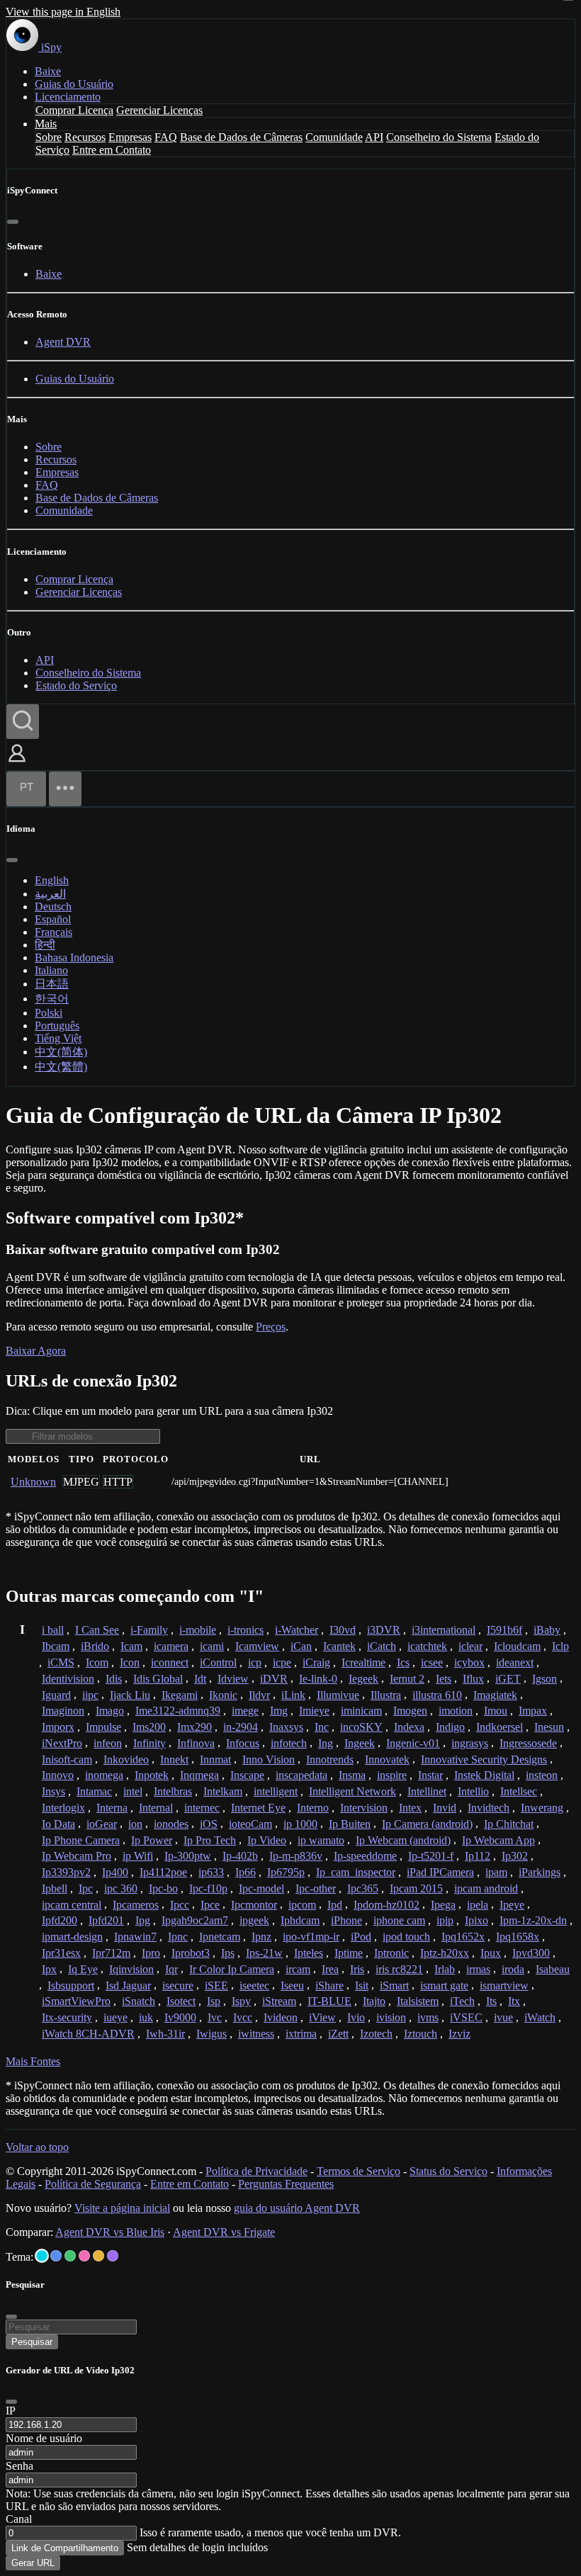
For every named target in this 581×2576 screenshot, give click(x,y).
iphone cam (399, 1920)
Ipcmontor (254, 1905)
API (374, 137)
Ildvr (259, 1695)
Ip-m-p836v (296, 1856)
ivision (391, 2017)
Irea (330, 1969)
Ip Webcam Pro (77, 1856)
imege (245, 1711)
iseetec (254, 1985)
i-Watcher (297, 1630)
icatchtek (427, 1646)
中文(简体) (61, 1052)
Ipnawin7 (135, 1937)
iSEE (216, 1985)
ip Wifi (138, 1856)
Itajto (374, 2001)
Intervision (364, 1808)
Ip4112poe (163, 1872)
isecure (178, 1985)
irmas (478, 1969)
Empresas (130, 137)
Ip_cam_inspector (356, 1872)
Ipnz (261, 1937)
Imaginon (63, 1711)
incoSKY (361, 1727)
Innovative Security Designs (484, 1759)
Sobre (49, 137)
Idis (114, 1679)
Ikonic (223, 1695)
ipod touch (406, 1937)
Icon (130, 1662)
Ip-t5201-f (431, 1856)
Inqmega (199, 1775)
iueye (115, 2017)
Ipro (151, 1953)
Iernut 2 (407, 1679)
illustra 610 (437, 1695)
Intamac (94, 1791)
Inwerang (542, 1808)
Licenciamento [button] (68, 97)
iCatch (382, 1646)
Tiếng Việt (58, 1038)
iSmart (394, 1985)
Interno (313, 1808)
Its (491, 2001)
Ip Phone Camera (81, 1840)
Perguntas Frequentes (286, 2184)
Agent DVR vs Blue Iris (110, 2232)
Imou (496, 1711)
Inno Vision (269, 1759)
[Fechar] (13, 222)
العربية (50, 894)
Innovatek (387, 1759)
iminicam (361, 1711)
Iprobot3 (191, 1953)
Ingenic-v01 (413, 1743)
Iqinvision (131, 1969)
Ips (228, 1953)
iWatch (540, 2017)
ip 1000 (300, 1824)
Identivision (68, 1679)
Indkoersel (500, 1727)
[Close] (11, 2402)
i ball (53, 1630)
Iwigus (211, 2034)
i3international (444, 1630)
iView (322, 2017)
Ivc (215, 2017)
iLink (293, 1695)
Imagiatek (495, 1695)
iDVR (274, 1679)
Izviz (459, 2034)
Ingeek (360, 1743)
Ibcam (56, 1646)
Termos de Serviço (359, 2171)
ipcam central (72, 1905)
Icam (131, 1646)
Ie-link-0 (318, 1679)
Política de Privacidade (256, 2171)
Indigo (450, 1727)
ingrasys (470, 1743)
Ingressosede (528, 1743)
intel (133, 1791)
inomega (104, 1775)
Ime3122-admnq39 (178, 1711)
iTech (462, 2001)
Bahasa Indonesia (74, 957)
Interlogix (63, 1808)
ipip (445, 1920)
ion (135, 1824)
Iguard (56, 1695)
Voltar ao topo (37, 2147)
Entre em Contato (112, 150)
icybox (469, 1662)
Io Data (58, 1824)
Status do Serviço (449, 2171)
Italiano (51, 970)
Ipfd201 (106, 1920)
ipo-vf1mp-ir (311, 1937)
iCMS (61, 1662)
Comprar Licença (74, 110)
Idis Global (158, 1679)
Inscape (247, 1775)
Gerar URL (33, 2563)
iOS (209, 1824)
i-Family (149, 1630)
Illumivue (338, 1695)
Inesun (549, 1727)
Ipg (143, 1920)
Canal (19, 2519)
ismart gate (444, 1985)
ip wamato (321, 1840)
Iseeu (292, 1985)
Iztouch (421, 2034)
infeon (108, 1743)
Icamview (257, 1646)
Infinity (150, 1743)
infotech (289, 1743)
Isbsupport (71, 1985)
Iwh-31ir (165, 2034)
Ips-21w (264, 1953)
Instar (430, 1775)
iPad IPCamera (440, 1872)
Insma (352, 1775)
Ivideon (281, 2017)
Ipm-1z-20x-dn (533, 1920)
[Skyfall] (70, 2256)
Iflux (473, 1679)
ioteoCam (250, 1824)
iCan (301, 1646)
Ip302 (515, 1856)
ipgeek (254, 1920)
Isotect (181, 2001)
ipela (478, 1905)
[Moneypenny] (84, 2256)
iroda (513, 1969)
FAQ (166, 137)
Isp (214, 2001)
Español (53, 919)
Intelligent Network (352, 1791)
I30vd (343, 1630)
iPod (361, 1937)
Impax (533, 1711)
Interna (112, 1808)
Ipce (210, 1905)
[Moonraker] (56, 2256)
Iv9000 (180, 2017)
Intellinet (427, 1791)
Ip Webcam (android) (403, 1840)
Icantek (339, 1646)
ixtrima (301, 2034)
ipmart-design (72, 1937)
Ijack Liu (130, 1695)
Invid (445, 1808)
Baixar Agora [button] (36, 1351)
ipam (496, 1872)
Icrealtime (363, 1662)
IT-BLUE (329, 2001)
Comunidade (334, 137)
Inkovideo (126, 1759)
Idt (200, 1679)
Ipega (443, 1905)
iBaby (547, 1630)
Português (57, 1026)
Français (53, 932)
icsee (432, 1662)
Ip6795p (286, 1872)
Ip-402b (240, 1856)
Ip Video (267, 1840)
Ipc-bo (163, 1888)
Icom (97, 1662)
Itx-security (67, 2017)
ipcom (302, 1905)
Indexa (409, 1727)
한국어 (52, 999)
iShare (329, 1985)
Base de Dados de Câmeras (241, 137)
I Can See (97, 1630)
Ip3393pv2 (66, 1872)
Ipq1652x (463, 1937)
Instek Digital (484, 1775)
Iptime (349, 1953)
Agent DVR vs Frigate (224, 2232)
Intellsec (519, 1791)
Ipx (49, 1969)
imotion (456, 1711)
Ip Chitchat (509, 1824)
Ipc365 (363, 1888)
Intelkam (223, 1791)
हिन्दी (45, 945)
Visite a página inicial (122, 2208)
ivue (503, 2017)
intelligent (276, 1791)
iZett (338, 2034)
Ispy (241, 2001)
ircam (298, 1969)
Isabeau (553, 1969)
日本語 (52, 984)
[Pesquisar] (23, 722)
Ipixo (476, 1920)
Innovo (58, 1775)
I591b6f (504, 1630)
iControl (218, 1662)
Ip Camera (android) (427, 1824)
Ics (403, 1662)
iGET (508, 1679)
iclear (470, 1646)
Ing (326, 1743)
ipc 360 (121, 1888)
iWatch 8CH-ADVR (88, 2034)
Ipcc (180, 1905)
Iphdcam (300, 1920)
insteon (542, 1775)
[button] (17, 763)
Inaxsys (286, 1727)
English (52, 880)
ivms (428, 2017)
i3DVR (384, 1630)
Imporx (58, 1727)
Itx (514, 2001)
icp (255, 1662)
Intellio (473, 1791)
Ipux (491, 1953)
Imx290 (194, 1727)
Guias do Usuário (74, 84)
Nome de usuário (44, 2438)
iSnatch (139, 2001)
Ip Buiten (350, 1824)
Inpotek (152, 1775)
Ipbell (55, 1888)
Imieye (314, 1711)
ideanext (515, 1662)
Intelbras (173, 1791)
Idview (233, 1679)
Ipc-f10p (208, 1888)
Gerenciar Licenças (159, 110)
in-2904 (241, 1727)
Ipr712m (111, 1953)
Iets (444, 1679)
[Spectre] (42, 2256)
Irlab (445, 1969)
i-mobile (198, 1630)
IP (11, 2411)
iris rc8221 (399, 1969)
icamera (171, 1646)
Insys (53, 1791)
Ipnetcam (220, 1937)
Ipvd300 (531, 1953)
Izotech (376, 2034)
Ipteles (309, 1953)
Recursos (85, 137)
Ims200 (149, 1727)
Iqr (171, 1969)
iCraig (316, 1662)
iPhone (346, 1920)
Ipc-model (261, 1888)
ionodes (171, 1824)
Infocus (243, 1743)
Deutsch (53, 906)
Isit (362, 1985)
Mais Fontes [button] (33, 2061)
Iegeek (363, 1679)
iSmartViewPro (76, 2001)
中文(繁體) (61, 1067)
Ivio (356, 2017)
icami (212, 1646)
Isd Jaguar (128, 1985)
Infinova (196, 1743)
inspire (392, 1775)
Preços (271, 1327)
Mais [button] (46, 124)
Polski (49, 1013)
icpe (282, 1662)
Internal (156, 1808)
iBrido (95, 1646)
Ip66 (246, 1872)
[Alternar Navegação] (65, 789)
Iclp (560, 1646)
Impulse (103, 1727)
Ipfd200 (60, 1920)
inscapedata (301, 1775)
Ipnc (178, 1937)
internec (202, 1808)
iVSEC (466, 2017)
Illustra (386, 1695)
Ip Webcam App (498, 1840)
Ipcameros (136, 1905)
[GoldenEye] (98, 2256)
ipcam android (486, 1888)
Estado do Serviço (76, 685)
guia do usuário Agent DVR (297, 2208)
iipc (90, 1695)
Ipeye (512, 1905)
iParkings (540, 1872)
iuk (146, 2017)
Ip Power (152, 1840)
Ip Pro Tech (210, 1840)
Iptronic (391, 1953)
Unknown (33, 1482)
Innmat (215, 1759)
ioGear (102, 1824)
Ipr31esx (61, 1953)
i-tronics (246, 1630)
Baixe (48, 71)
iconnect (170, 1662)
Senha (19, 2466)
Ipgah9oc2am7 (195, 1920)
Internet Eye (258, 1808)
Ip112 (478, 1856)
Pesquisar (32, 2342)
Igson (545, 1679)
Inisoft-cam (67, 1759)
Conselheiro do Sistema (439, 137)
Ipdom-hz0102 (387, 1905)
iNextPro (62, 1743)
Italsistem (418, 2001)
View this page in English (63, 12)
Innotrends (330, 1759)
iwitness (256, 2034)
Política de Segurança (93, 2184)
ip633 (211, 1872)
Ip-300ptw (188, 1856)
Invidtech (489, 1808)
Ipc (86, 1888)
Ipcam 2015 (416, 1888)
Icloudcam (517, 1646)
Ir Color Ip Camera (232, 1969)
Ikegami (180, 1695)
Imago (110, 1711)
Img (279, 1711)
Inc (322, 1727)
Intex (410, 1808)
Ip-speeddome (365, 1856)
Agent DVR (63, 342)
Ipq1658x (518, 1937)
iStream (279, 2001)
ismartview (504, 1985)
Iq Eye (83, 1969)
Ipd (335, 1905)
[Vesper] (113, 2256)
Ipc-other (316, 1888)
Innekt (174, 1759)
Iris (357, 1969)
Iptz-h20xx (445, 1953)
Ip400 (115, 1872)
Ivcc (243, 2017)
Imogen (410, 1711)
